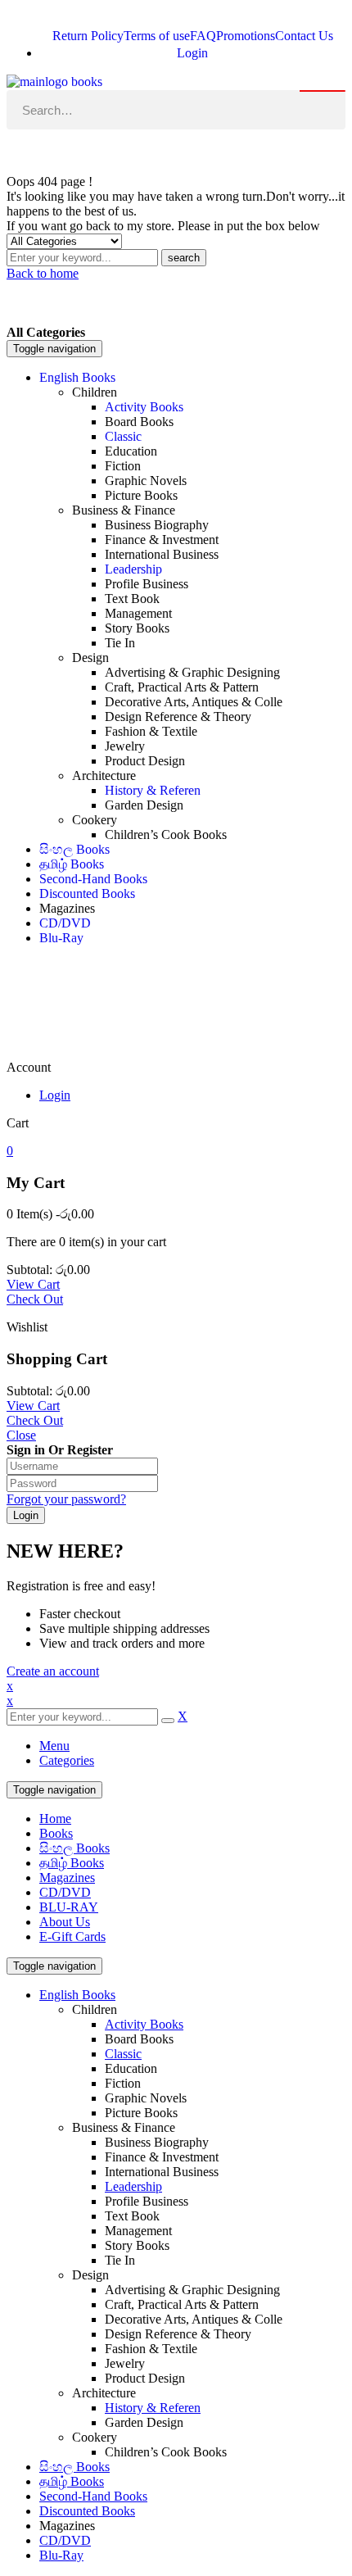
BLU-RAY (69, 1907)
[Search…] (176, 110)
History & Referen (153, 2408)
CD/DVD (65, 1892)
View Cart (33, 1284)
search (184, 258)
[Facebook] (27, 151)
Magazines (67, 1878)
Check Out (35, 1299)
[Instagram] (71, 151)
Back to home (43, 273)
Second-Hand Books (93, 2496)
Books (56, 1833)
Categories (67, 1760)
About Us (65, 1922)
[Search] (323, 91)
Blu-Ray (61, 2555)
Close (21, 1435)
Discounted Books (87, 2511)
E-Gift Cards (72, 1937)
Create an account (53, 1671)
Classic (123, 2054)
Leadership (133, 2186)
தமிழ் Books (72, 1863)
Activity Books (144, 2024)
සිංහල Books (74, 1848)
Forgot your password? (66, 1499)
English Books (77, 1995)
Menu (54, 1746)
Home (55, 1819)
